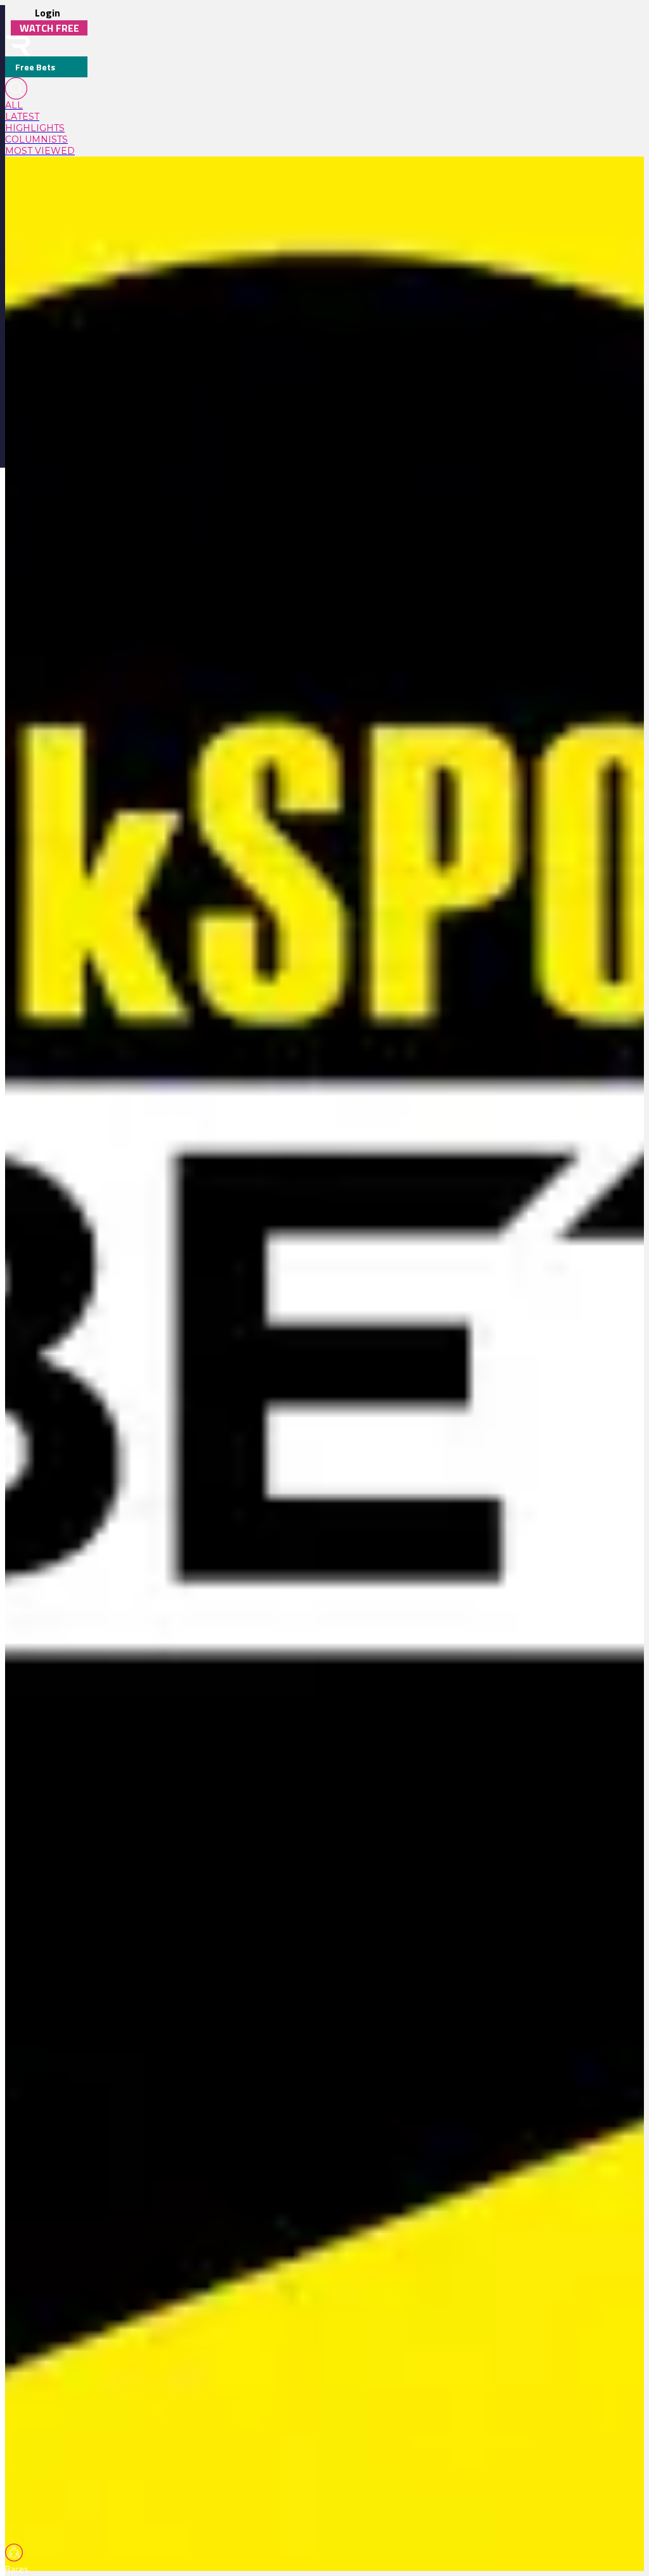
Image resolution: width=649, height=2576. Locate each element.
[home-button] (18, 46)
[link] (46, 105)
